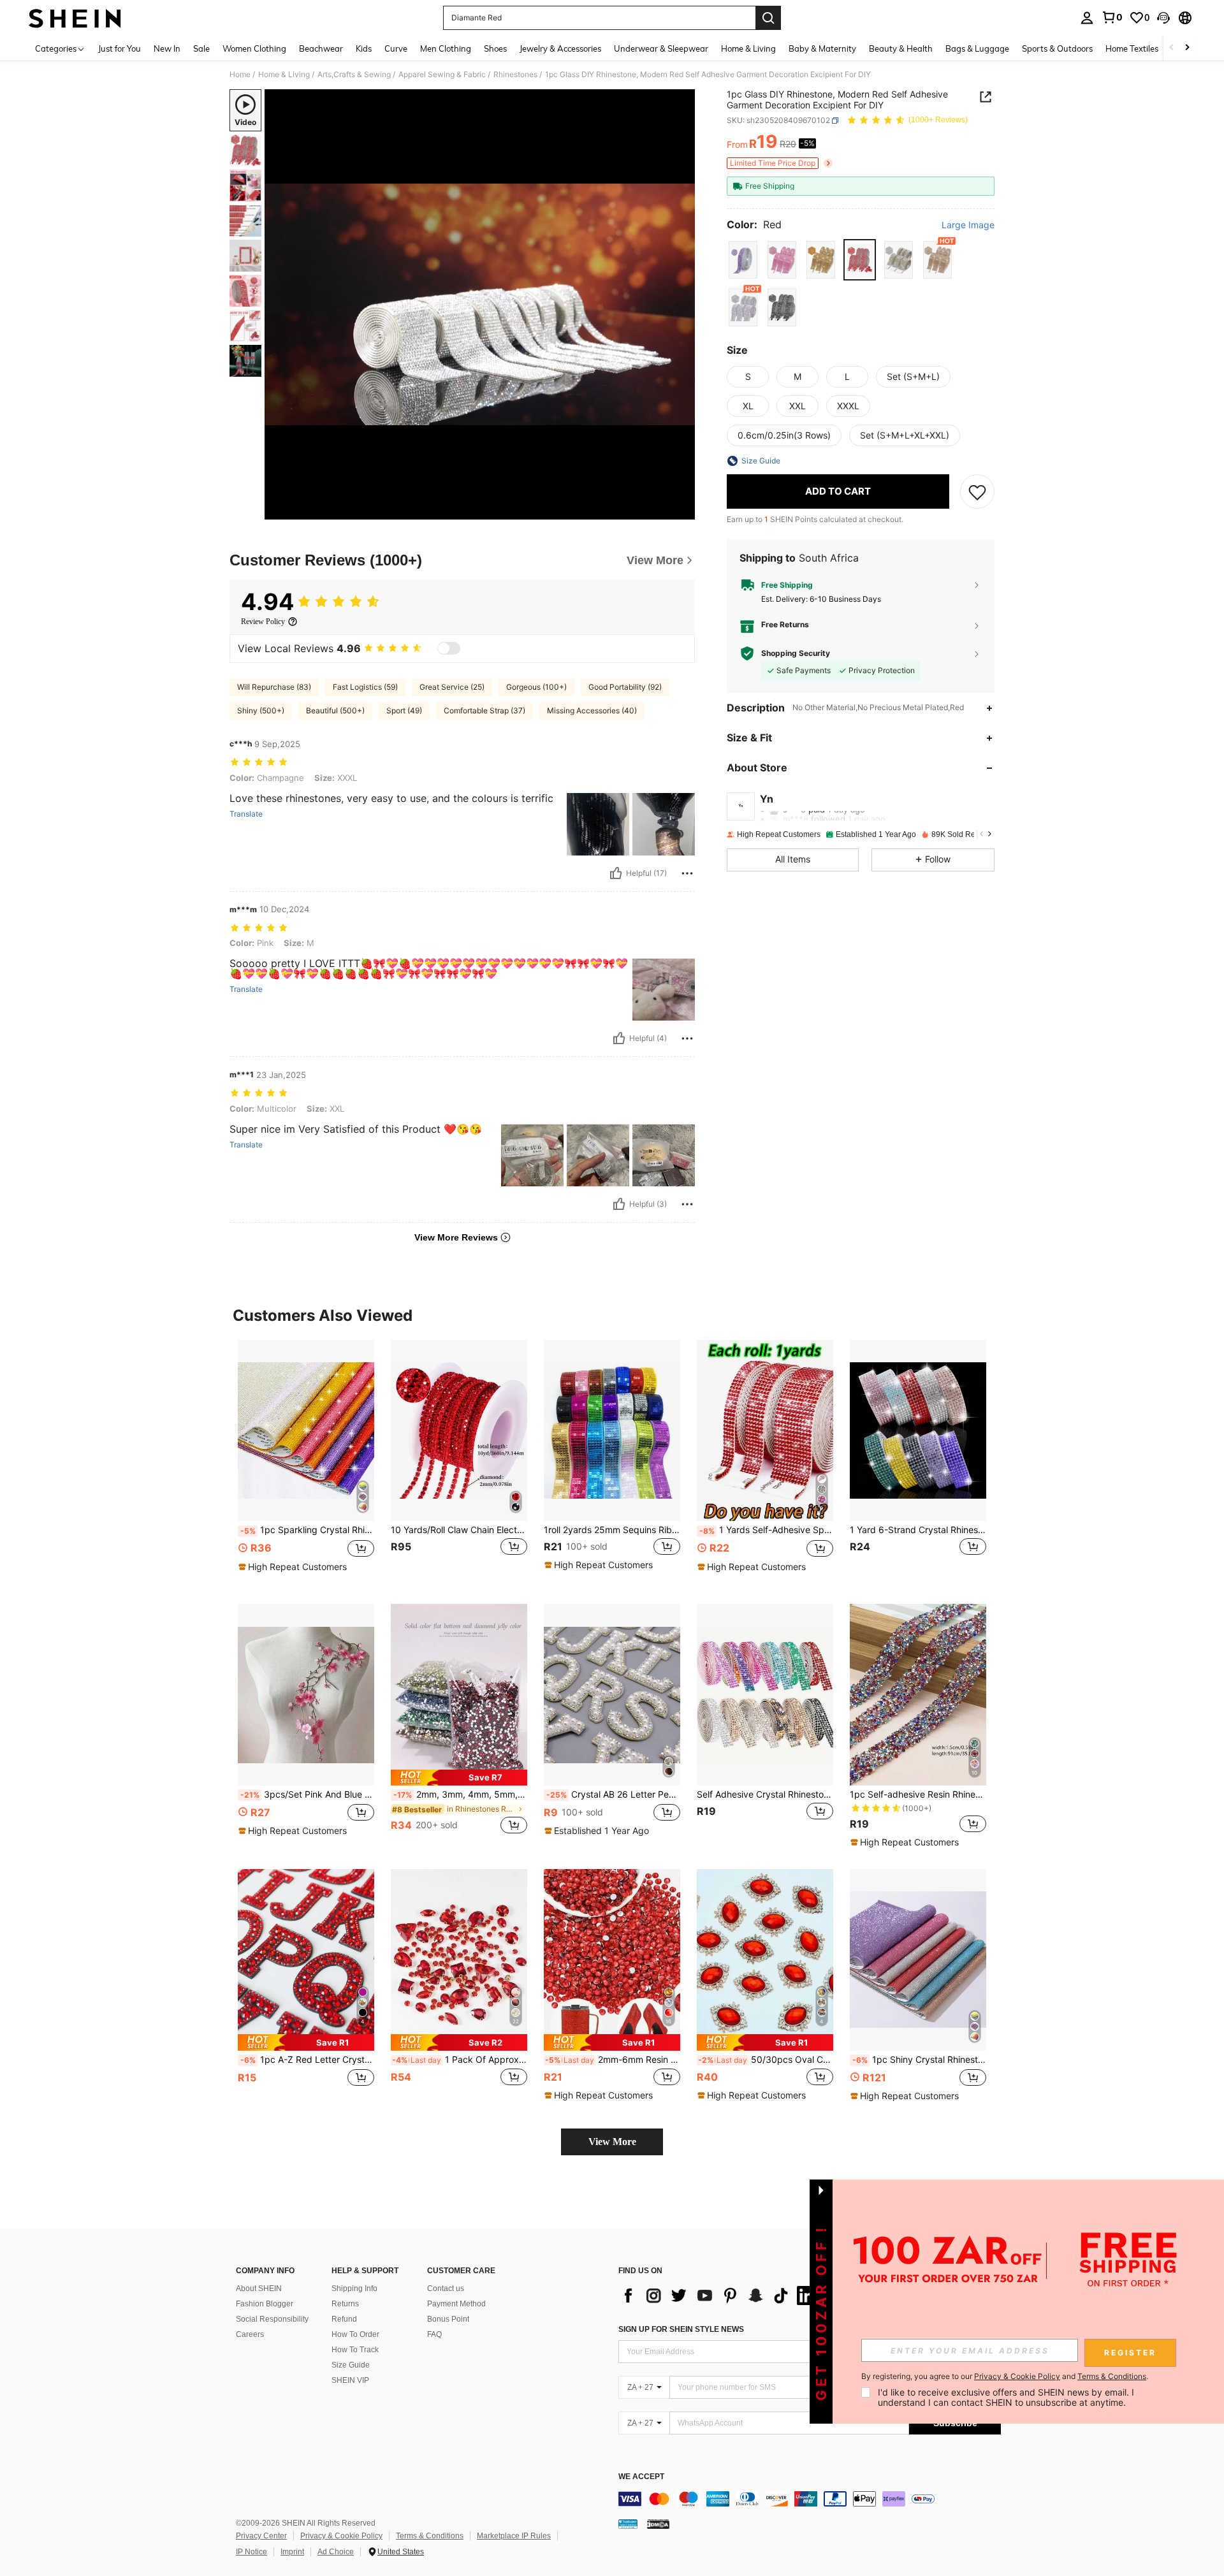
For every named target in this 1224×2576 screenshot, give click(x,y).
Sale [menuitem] (201, 48)
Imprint (292, 2552)
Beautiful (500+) (335, 710)
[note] (294, 1567)
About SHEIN (259, 2289)
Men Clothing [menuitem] (446, 48)
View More (612, 2142)
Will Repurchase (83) (274, 687)
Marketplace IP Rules (514, 2536)
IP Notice (251, 2552)
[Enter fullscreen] (681, 509)
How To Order (355, 2334)
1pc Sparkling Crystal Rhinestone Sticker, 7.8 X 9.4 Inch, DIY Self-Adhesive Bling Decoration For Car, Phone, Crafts (307, 1530)
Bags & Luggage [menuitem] (977, 48)
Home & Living (284, 75)
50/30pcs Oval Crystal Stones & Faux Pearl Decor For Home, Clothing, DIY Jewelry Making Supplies (766, 2060)
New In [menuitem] (167, 48)
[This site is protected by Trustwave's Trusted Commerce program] (628, 2524)
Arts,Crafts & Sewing (354, 75)
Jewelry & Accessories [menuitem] (560, 48)
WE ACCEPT (641, 2477)
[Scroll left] (1172, 48)
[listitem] (306, 1462)
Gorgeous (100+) (536, 687)
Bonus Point (448, 2319)
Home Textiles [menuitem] (1132, 48)
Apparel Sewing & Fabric (442, 75)
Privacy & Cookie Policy (341, 2536)
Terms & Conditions (430, 2536)
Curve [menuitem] (396, 48)
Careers (250, 2334)
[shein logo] (75, 18)
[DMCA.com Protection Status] (658, 2524)
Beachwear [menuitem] (321, 48)
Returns (345, 2304)
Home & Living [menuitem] (748, 48)
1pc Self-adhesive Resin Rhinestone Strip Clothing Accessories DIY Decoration (918, 1794)
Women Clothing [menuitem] (254, 48)
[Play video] (480, 305)
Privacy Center (261, 2536)
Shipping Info (354, 2289)
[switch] (449, 648)
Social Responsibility (272, 2319)
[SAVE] (977, 491)
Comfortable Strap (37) (484, 710)
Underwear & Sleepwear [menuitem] (661, 48)
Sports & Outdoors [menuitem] (1057, 48)
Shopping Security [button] (796, 653)
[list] (720, 2296)
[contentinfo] (810, 2499)
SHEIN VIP (350, 2380)
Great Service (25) (452, 687)
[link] (1112, 17)
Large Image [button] (968, 225)
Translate (246, 814)
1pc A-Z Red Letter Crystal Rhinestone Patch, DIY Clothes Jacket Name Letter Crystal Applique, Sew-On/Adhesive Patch (307, 2060)
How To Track (355, 2350)
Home (240, 75)
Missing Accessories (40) (592, 710)
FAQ (434, 2334)
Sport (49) (404, 710)
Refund (344, 2319)
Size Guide (351, 2365)
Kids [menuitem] (364, 48)
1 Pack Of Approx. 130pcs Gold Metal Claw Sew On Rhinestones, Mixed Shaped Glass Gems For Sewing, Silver (460, 2060)
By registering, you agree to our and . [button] (1005, 2376)
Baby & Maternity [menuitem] (822, 48)
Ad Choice (336, 2552)
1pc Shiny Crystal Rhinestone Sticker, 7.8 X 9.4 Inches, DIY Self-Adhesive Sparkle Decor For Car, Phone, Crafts (919, 2060)
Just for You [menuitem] (120, 48)
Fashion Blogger (265, 2304)
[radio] (743, 260)
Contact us (446, 2289)
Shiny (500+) (261, 710)
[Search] (768, 18)
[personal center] (1087, 18)
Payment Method (456, 2304)
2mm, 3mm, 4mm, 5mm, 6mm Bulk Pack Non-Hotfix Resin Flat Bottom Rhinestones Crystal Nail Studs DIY (460, 1794)
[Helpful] (616, 873)
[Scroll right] (1187, 48)
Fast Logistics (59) (365, 687)
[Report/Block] (687, 873)
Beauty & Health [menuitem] (901, 48)
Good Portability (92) (625, 687)
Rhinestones (515, 75)
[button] (1163, 18)
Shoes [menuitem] (495, 48)
